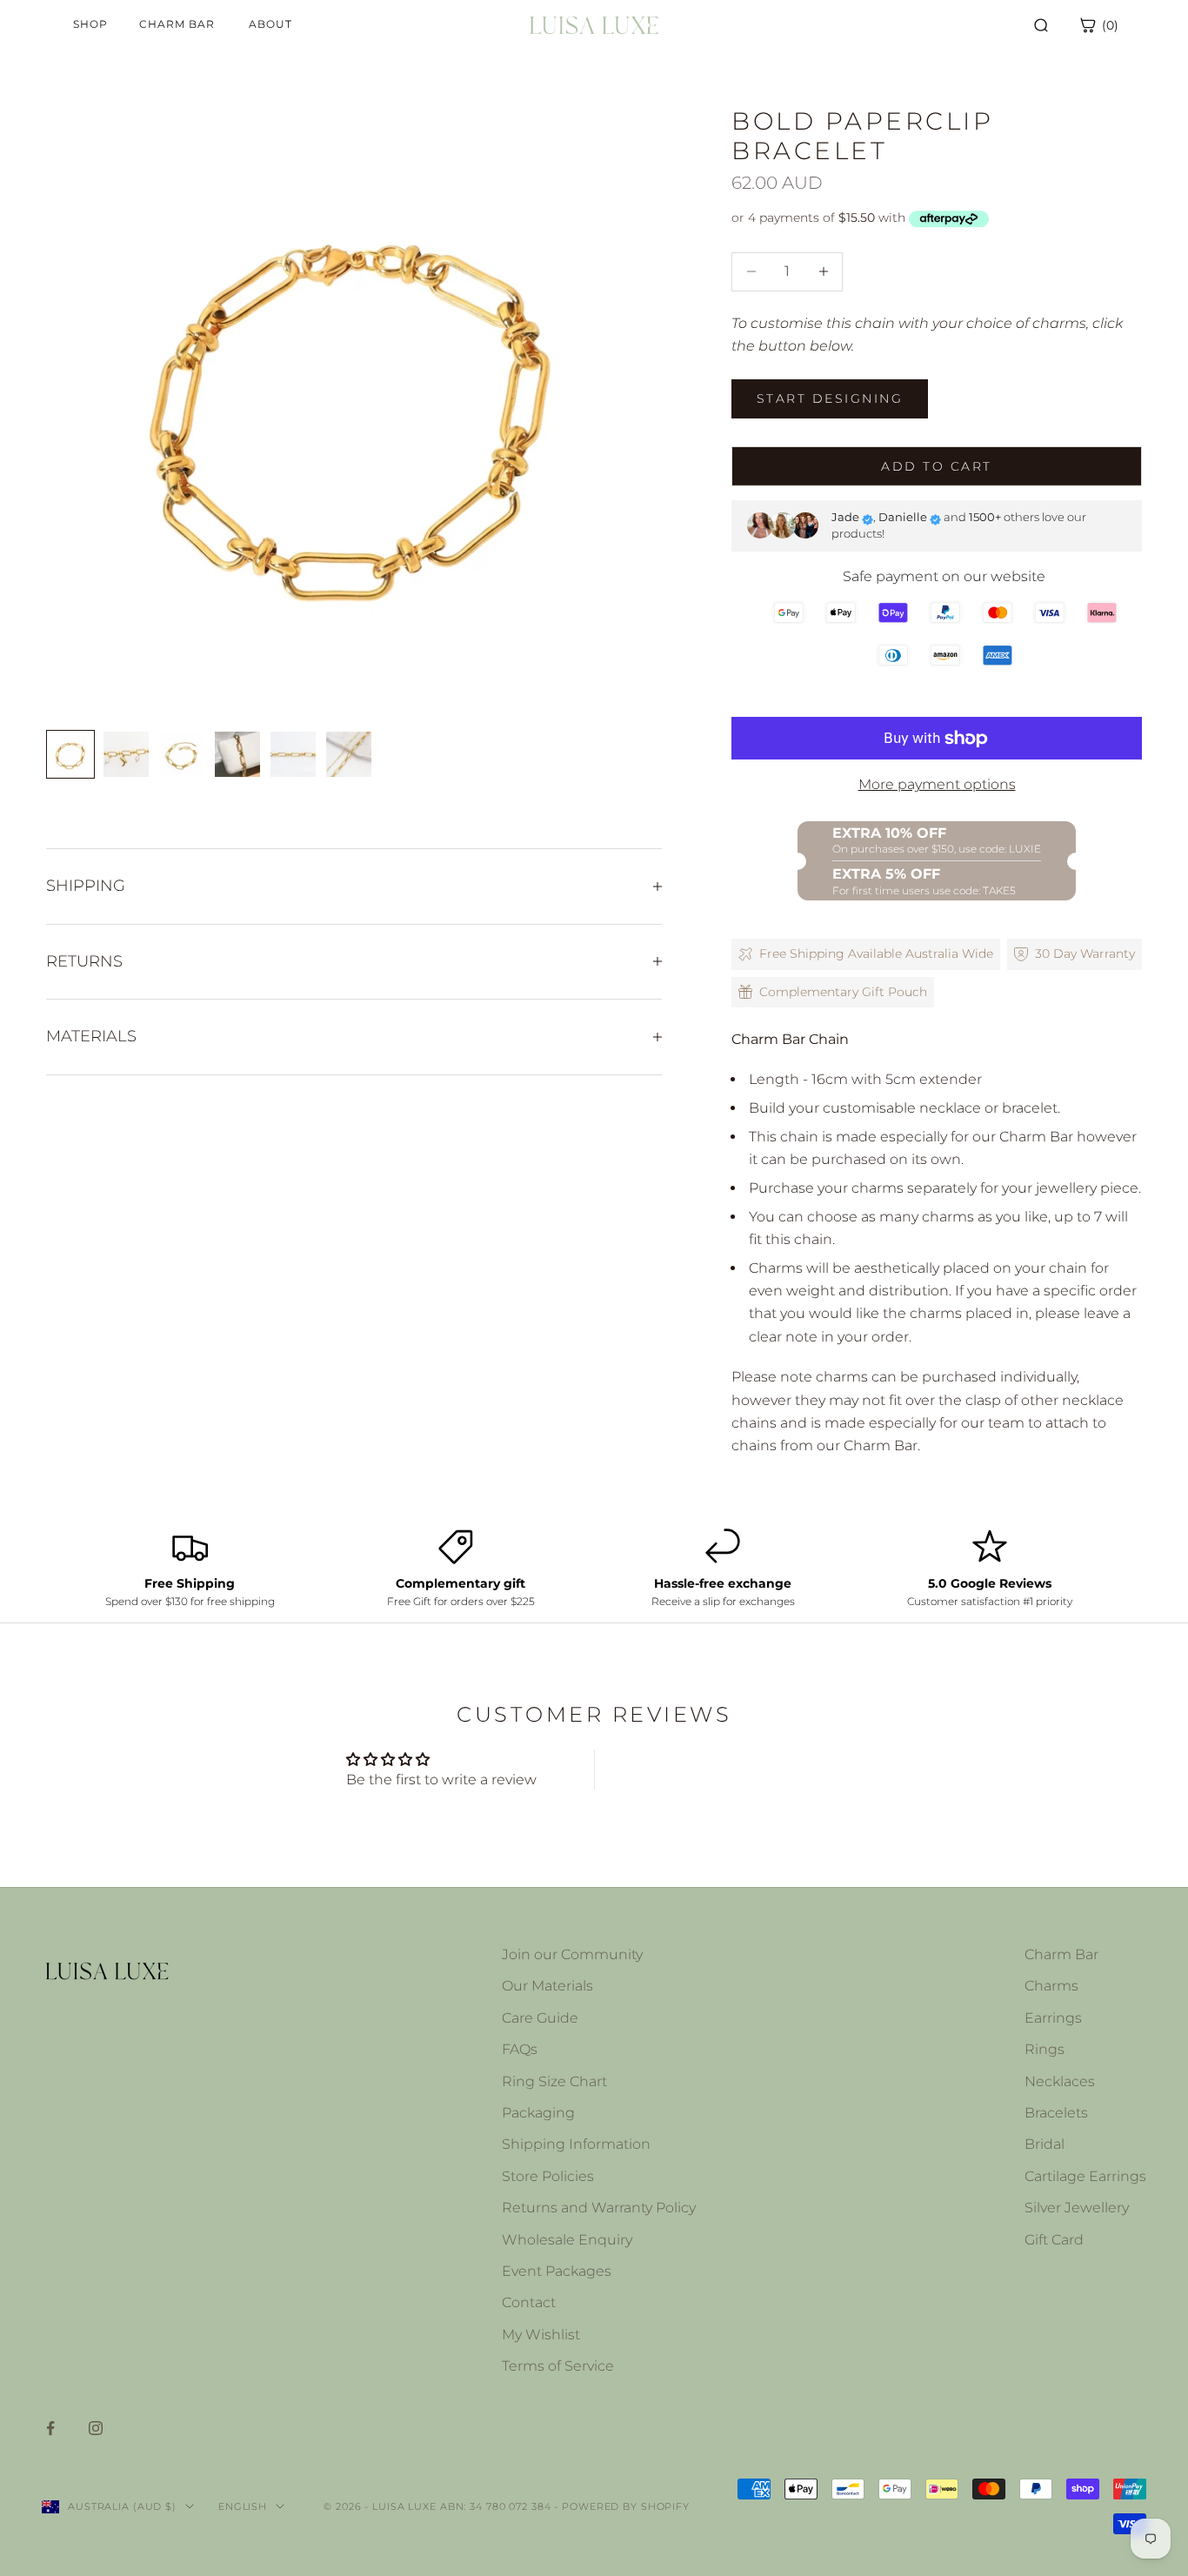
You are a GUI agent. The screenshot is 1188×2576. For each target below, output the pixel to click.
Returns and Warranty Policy (599, 2208)
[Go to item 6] (349, 754)
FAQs (520, 2049)
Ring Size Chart (554, 2081)
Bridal (1045, 2144)
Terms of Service (558, 2366)
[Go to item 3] (182, 754)
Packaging (538, 2113)
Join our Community (572, 1954)
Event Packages (557, 2271)
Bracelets (1056, 2113)
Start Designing (830, 398)
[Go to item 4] (237, 754)
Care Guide (540, 2018)
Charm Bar (1061, 1954)
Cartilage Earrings (1085, 2176)
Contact (529, 2302)
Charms (1051, 1986)
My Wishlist (541, 2335)
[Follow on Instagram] (96, 2428)
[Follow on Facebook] (50, 2428)
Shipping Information (576, 2144)
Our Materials (547, 1986)
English (243, 2506)
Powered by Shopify (626, 2506)
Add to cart (936, 466)
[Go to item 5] (293, 754)
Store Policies (548, 2176)
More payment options (937, 784)
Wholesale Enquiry (567, 2240)
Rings (1045, 2049)
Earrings (1053, 2018)
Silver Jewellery (1077, 2208)
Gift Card (1054, 2240)
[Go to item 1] (70, 754)
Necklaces (1060, 2081)
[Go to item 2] (126, 754)
